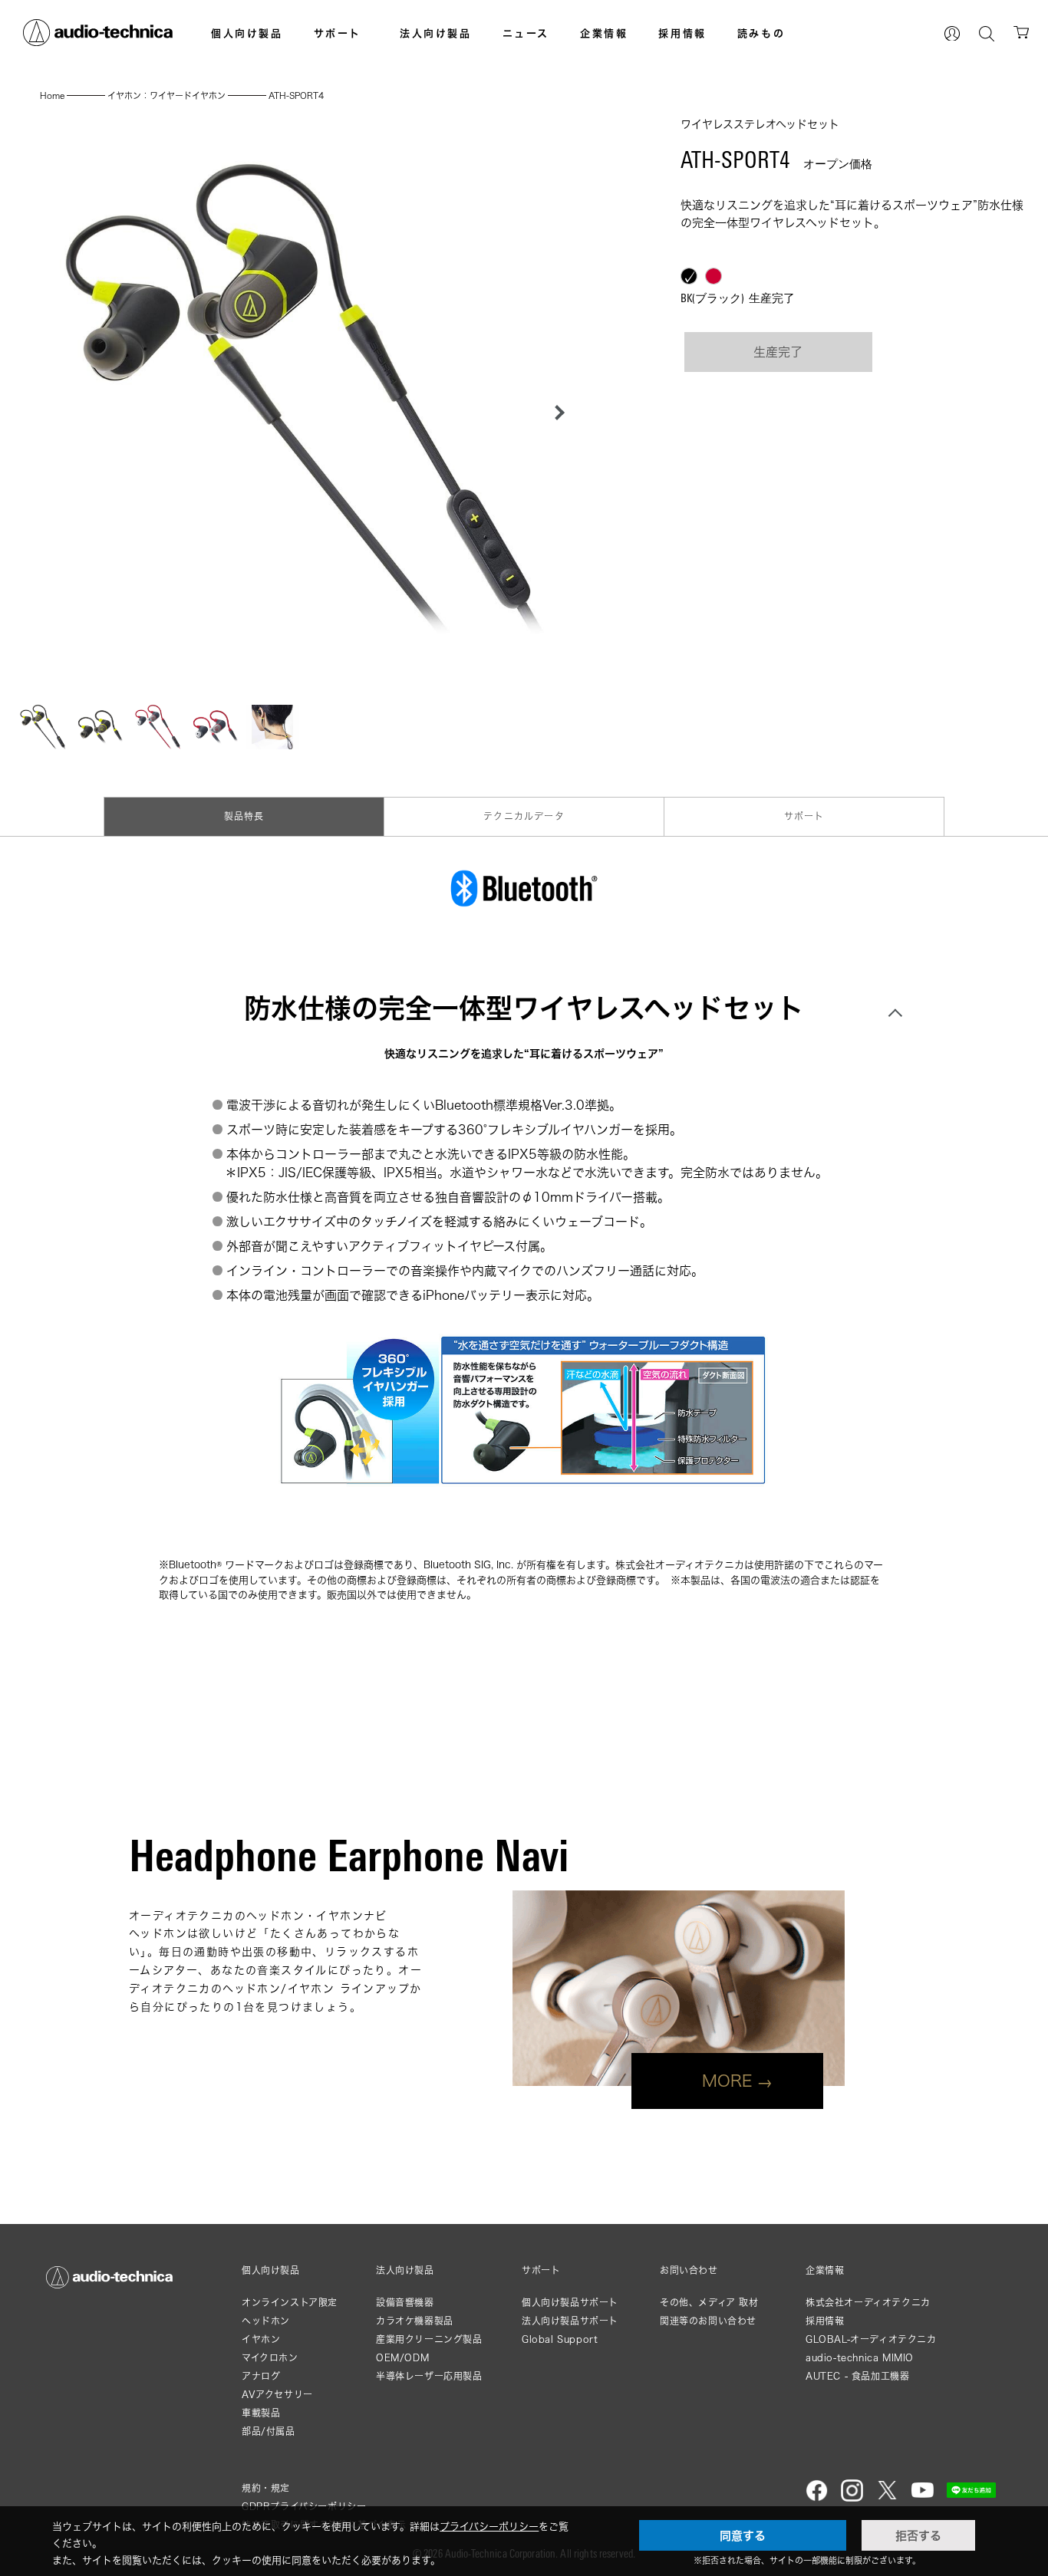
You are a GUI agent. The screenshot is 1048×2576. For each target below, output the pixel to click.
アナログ (261, 2376)
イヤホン (261, 2339)
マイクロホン (270, 2358)
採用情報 (682, 33)
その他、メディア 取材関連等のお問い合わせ (709, 2312)
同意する (743, 2535)
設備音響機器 (405, 2303)
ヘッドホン (266, 2321)
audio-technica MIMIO (860, 2358)
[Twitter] (887, 2498)
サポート (338, 33)
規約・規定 (266, 2488)
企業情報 (604, 33)
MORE (727, 2081)
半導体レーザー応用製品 (429, 2376)
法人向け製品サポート (570, 2321)
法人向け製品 (436, 33)
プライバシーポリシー (489, 2526)
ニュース (526, 33)
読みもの (761, 33)
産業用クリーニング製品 (429, 2339)
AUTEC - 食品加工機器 (857, 2376)
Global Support (560, 2339)
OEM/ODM (402, 2358)
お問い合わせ (689, 2271)
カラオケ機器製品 (415, 2321)
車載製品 (261, 2413)
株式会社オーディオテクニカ (868, 2303)
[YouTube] (923, 2498)
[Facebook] (817, 2498)
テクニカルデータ (524, 816)
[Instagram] (852, 2498)
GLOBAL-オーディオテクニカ (871, 2339)
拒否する (918, 2535)
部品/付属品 (269, 2431)
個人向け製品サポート (570, 2303)
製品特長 (244, 816)
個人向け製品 (247, 33)
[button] (555, 413)
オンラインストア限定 (290, 2303)
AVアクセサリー (277, 2395)
